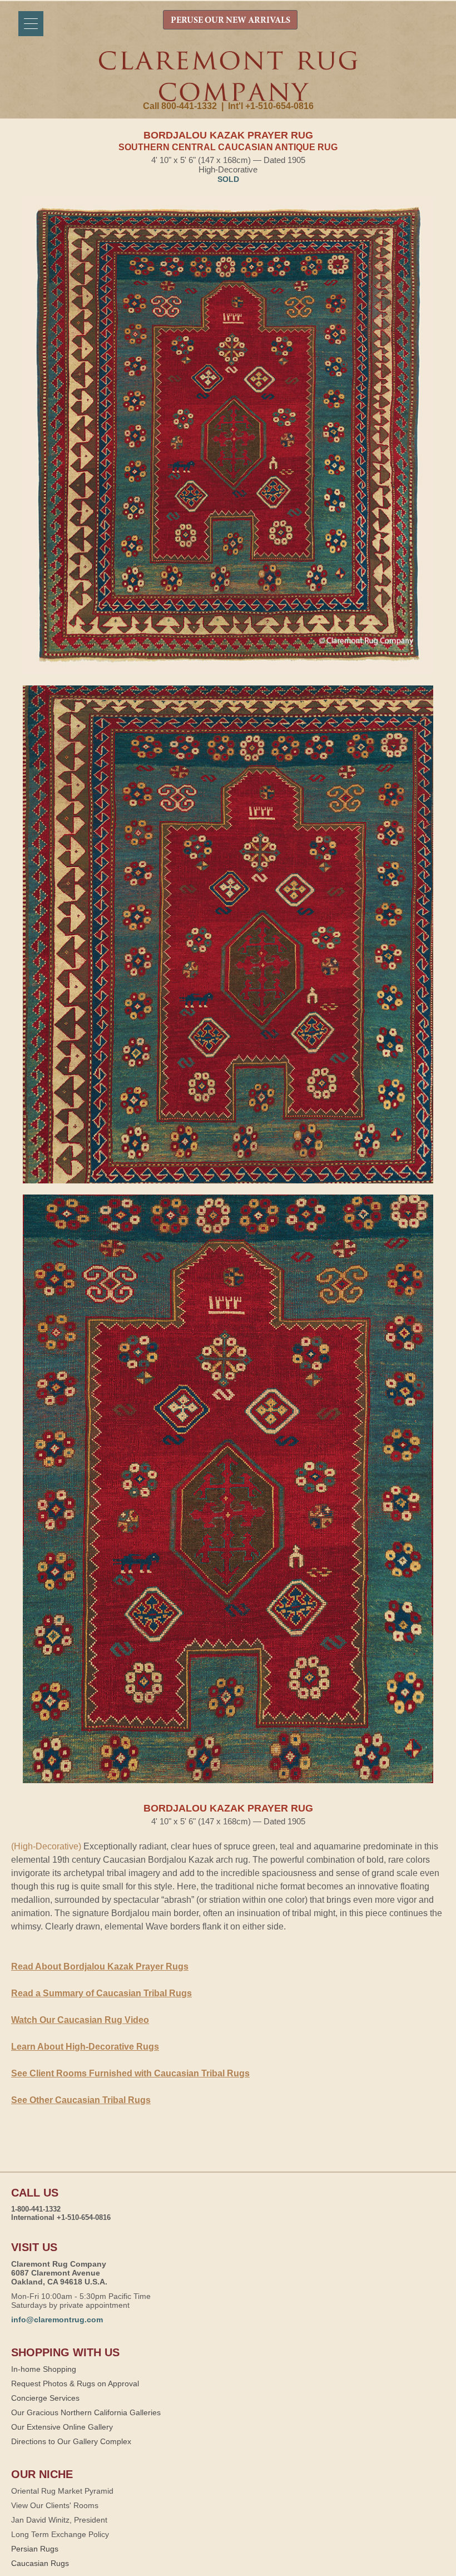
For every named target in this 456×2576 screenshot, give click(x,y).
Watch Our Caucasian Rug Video (80, 2020)
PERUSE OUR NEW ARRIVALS (231, 21)
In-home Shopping (44, 2369)
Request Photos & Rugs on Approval (75, 2383)
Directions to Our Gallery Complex (71, 2441)
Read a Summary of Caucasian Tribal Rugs (101, 1993)
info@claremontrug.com (57, 2320)
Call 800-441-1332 (180, 106)
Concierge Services (45, 2398)
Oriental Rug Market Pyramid (62, 2491)
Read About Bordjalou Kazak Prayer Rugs (100, 1966)
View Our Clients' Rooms (55, 2505)
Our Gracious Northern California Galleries (86, 2412)
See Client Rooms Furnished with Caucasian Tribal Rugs (130, 2073)
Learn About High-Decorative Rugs (85, 2047)
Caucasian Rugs (40, 2563)
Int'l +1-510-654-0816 (271, 106)
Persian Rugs (35, 2549)
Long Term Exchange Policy (60, 2534)
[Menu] (31, 24)
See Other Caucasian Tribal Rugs (81, 2100)
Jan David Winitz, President (59, 2520)
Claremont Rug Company (228, 76)
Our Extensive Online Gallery (62, 2427)
